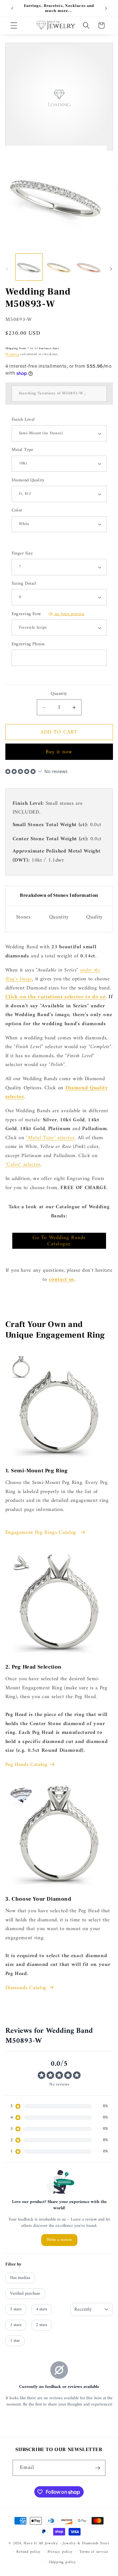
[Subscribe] (98, 2468)
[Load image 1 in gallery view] (29, 267)
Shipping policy (62, 2562)
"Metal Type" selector (50, 1138)
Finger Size (22, 554)
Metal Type (22, 450)
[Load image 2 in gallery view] (59, 267)
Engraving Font (48, 614)
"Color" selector (23, 1164)
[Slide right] (111, 269)
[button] (14, 25)
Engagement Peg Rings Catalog (42, 1533)
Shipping (12, 354)
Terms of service (94, 2552)
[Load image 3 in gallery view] (89, 267)
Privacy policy (60, 2552)
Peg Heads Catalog (26, 1765)
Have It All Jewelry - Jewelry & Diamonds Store (66, 2543)
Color (17, 511)
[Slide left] (7, 269)
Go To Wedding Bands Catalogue (59, 1241)
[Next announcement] (106, 8)
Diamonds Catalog (26, 1988)
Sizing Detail (24, 584)
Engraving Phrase (28, 644)
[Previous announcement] (12, 8)
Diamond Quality (28, 481)
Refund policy (28, 2552)
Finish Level (23, 420)
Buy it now (59, 752)
